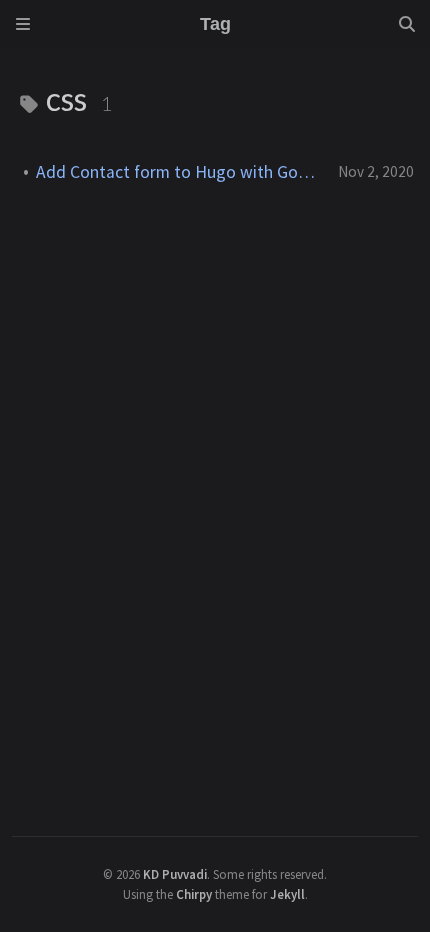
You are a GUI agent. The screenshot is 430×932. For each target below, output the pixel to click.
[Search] (407, 24)
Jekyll (287, 894)
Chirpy (194, 894)
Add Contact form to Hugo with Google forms (179, 172)
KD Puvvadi (175, 874)
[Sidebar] (23, 24)
